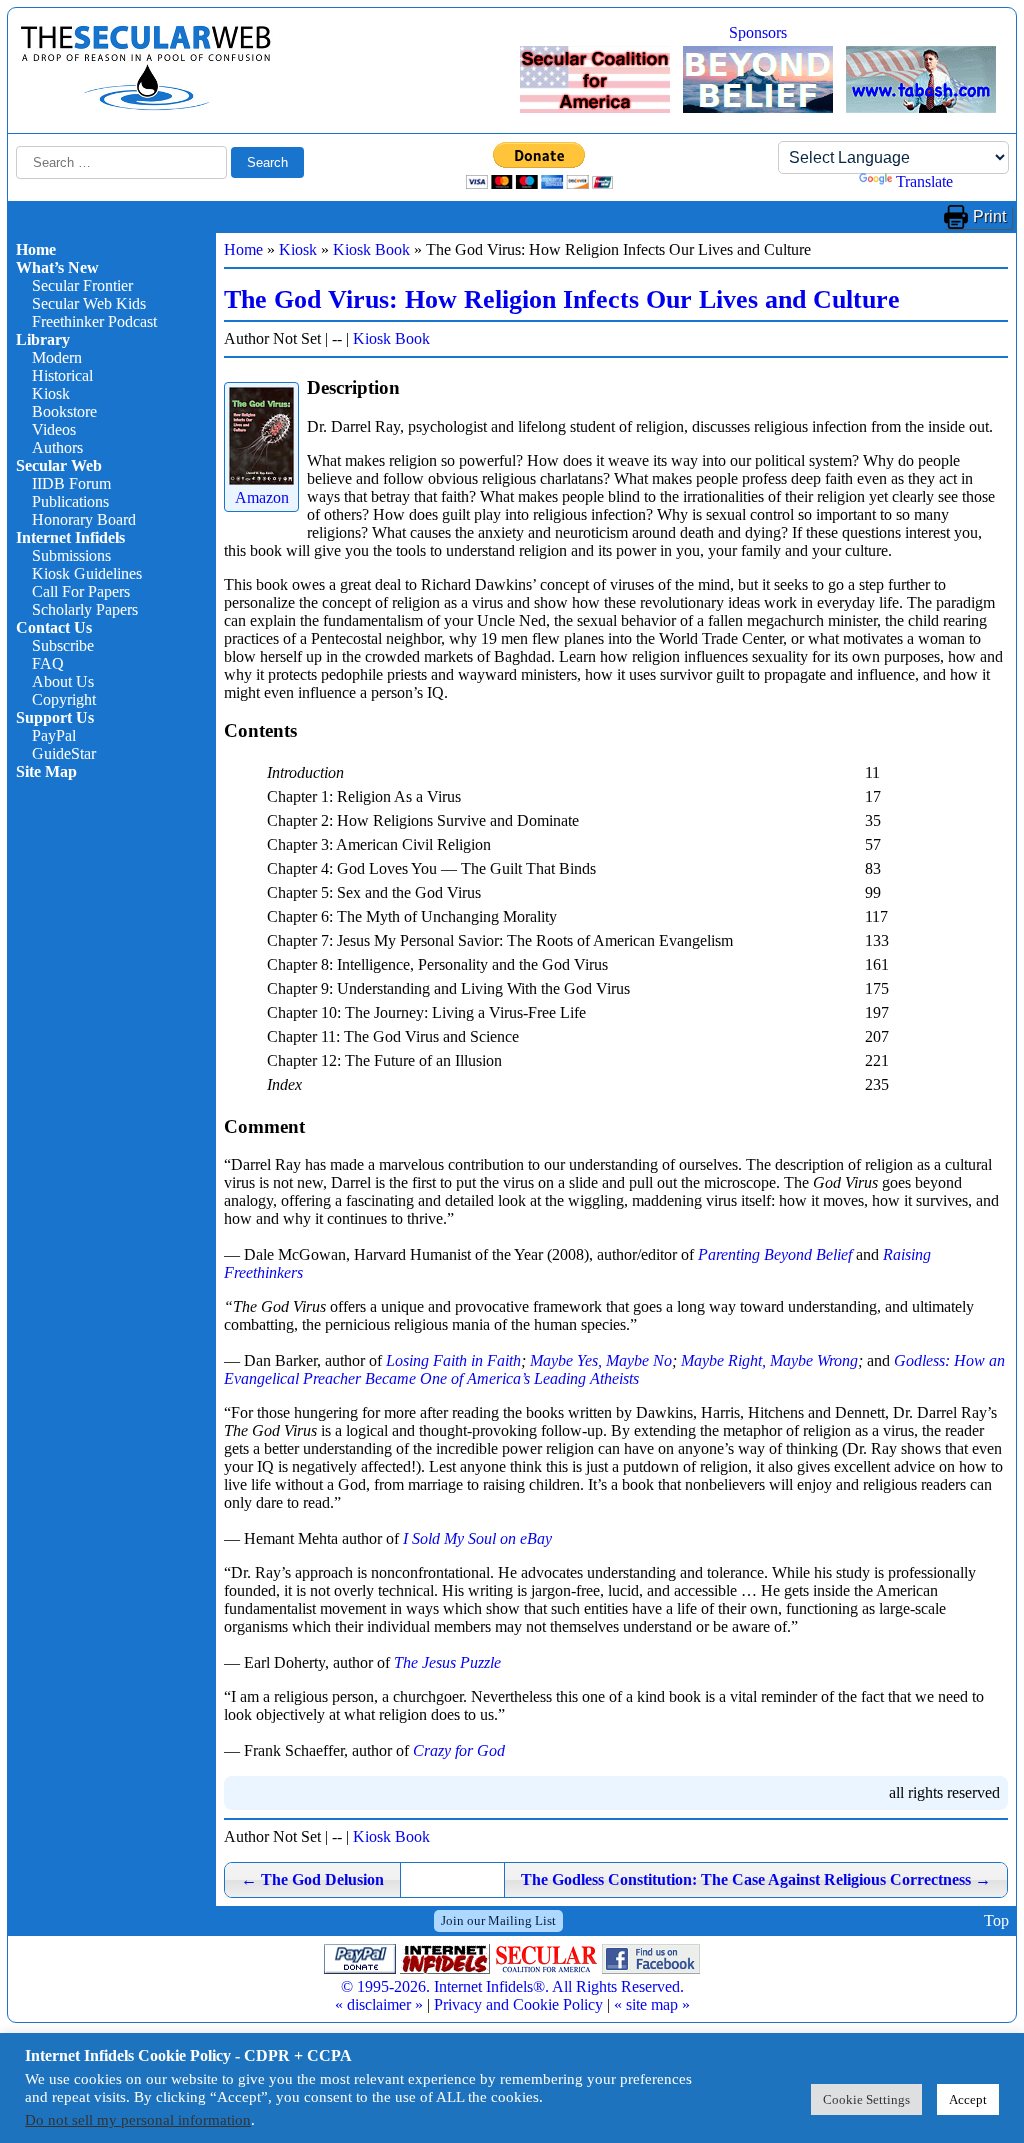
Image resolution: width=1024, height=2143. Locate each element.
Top (996, 1920)
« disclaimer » (379, 2004)
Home (36, 249)
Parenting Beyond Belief (775, 1254)
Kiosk (51, 393)
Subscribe (63, 645)
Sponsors (758, 32)
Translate (924, 181)
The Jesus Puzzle (447, 1662)
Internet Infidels (70, 537)
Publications (70, 501)
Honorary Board (84, 519)
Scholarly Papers (85, 609)
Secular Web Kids (89, 303)
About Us (63, 681)
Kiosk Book (371, 249)
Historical (62, 375)
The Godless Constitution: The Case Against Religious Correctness (756, 1879)
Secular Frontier (82, 285)
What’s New (57, 267)
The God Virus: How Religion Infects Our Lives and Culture (562, 299)
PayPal (54, 735)
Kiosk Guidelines (87, 573)
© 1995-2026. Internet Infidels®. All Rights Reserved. (512, 1986)
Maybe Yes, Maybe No (601, 1360)
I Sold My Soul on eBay (477, 1538)
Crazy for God (459, 1750)
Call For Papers (81, 591)
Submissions (71, 555)
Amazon (262, 497)
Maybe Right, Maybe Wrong (769, 1360)
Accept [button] (968, 2099)
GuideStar (64, 753)
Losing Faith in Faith (453, 1360)
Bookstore (64, 411)
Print (989, 216)
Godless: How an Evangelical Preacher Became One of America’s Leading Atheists (614, 1369)
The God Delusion (312, 1879)
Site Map (46, 771)
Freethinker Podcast (94, 321)
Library (43, 339)
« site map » (652, 2004)
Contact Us (54, 627)
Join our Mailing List (498, 1920)
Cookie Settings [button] (866, 2099)
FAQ (48, 663)
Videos (54, 429)
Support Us (55, 717)
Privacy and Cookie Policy (518, 2004)
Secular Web (59, 465)
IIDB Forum (71, 483)
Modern (57, 357)
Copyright (64, 699)
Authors (57, 447)
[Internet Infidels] (146, 105)
